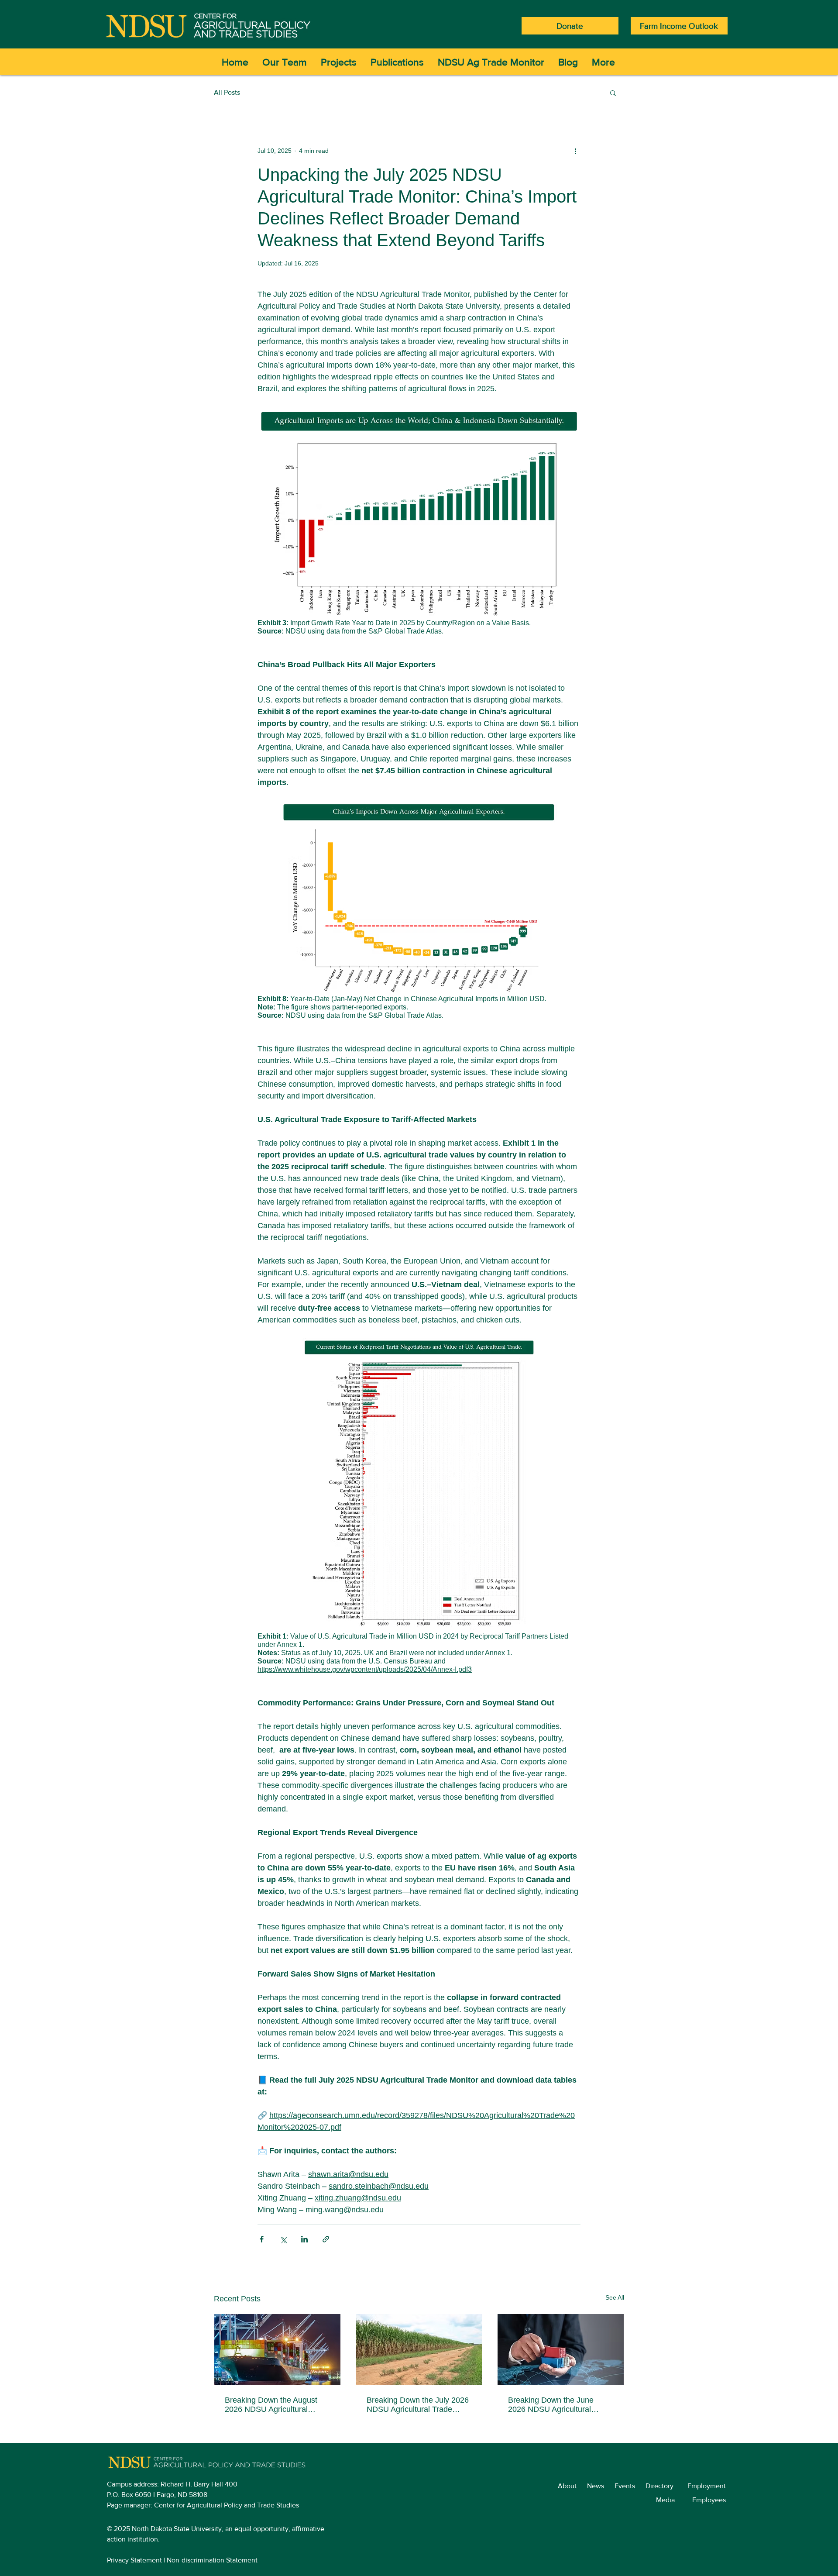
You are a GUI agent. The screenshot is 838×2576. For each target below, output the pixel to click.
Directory (666, 2486)
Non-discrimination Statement (212, 2560)
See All (615, 2297)
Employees (713, 2500)
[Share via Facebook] (262, 2239)
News (601, 2486)
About (572, 2486)
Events (630, 2486)
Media (674, 2500)
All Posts (227, 92)
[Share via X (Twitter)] (283, 2239)
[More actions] (575, 151)
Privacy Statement (134, 2560)
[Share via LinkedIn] (304, 2239)
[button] (613, 93)
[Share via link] (326, 2239)
